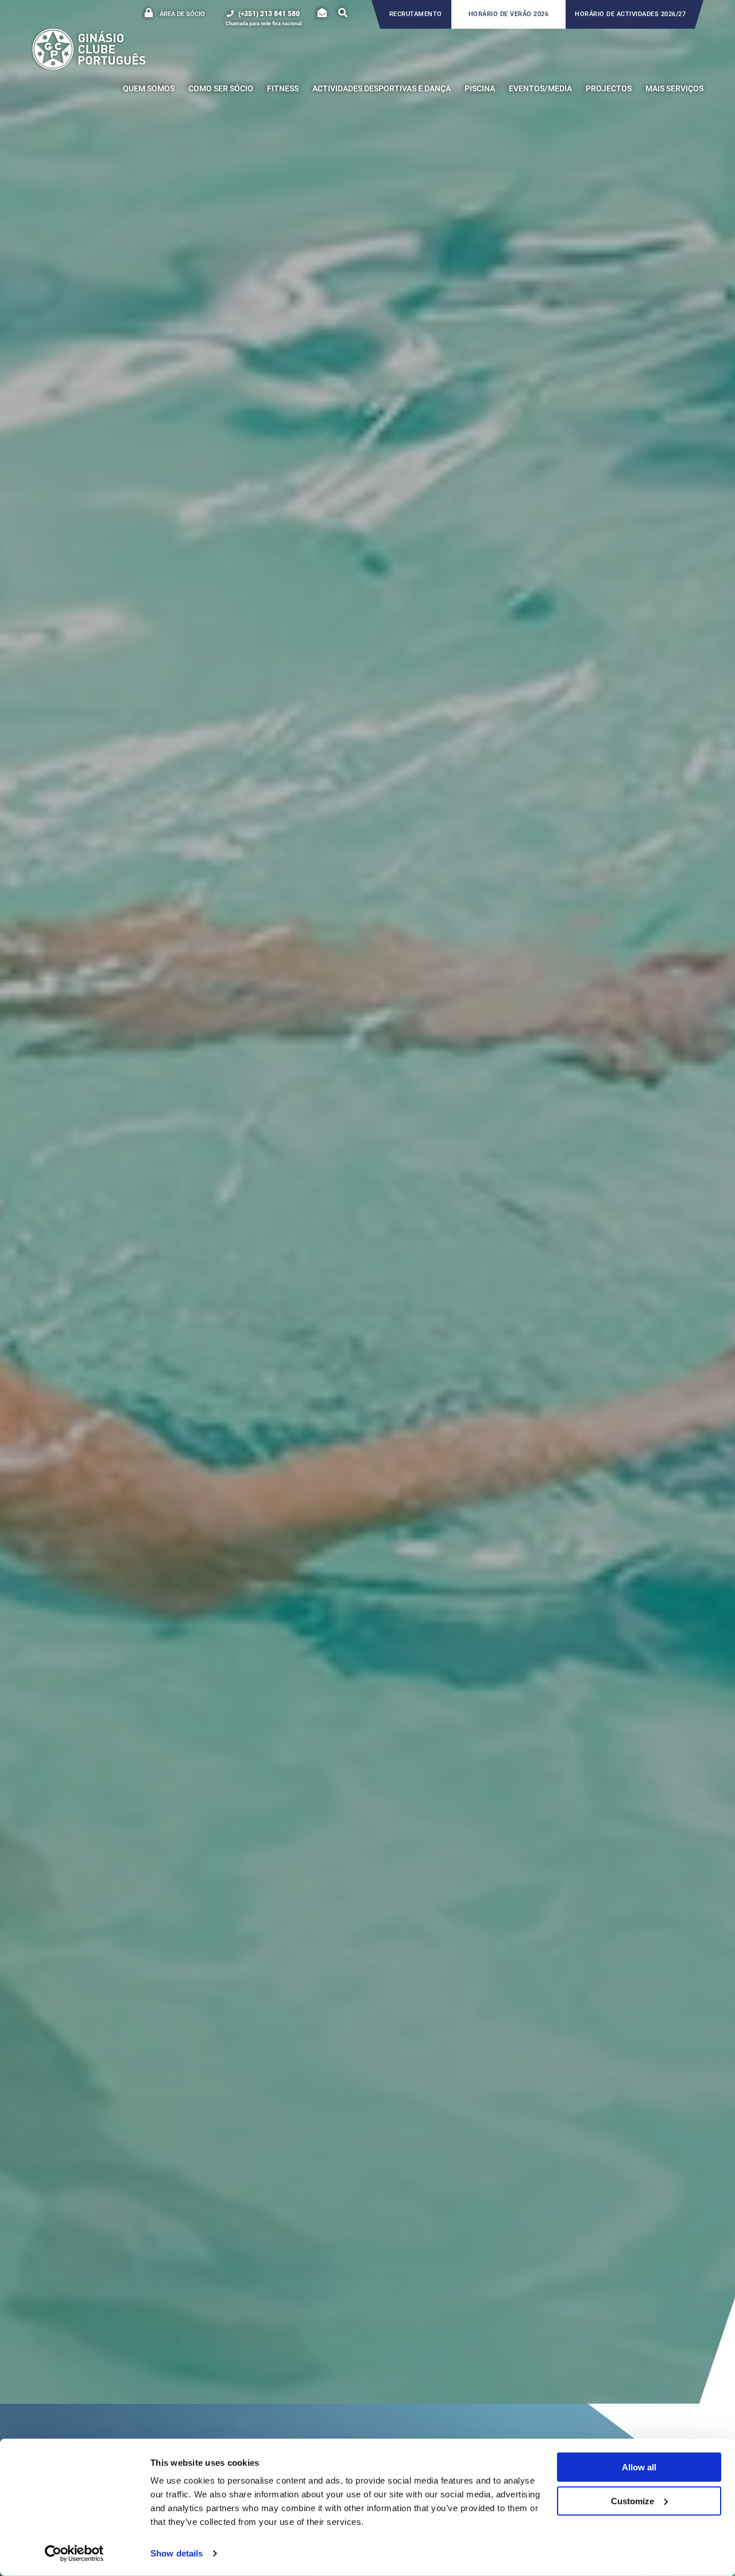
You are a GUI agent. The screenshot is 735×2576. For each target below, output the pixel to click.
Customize (633, 2501)
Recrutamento (416, 14)
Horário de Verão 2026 (509, 14)
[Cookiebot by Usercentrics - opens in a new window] (74, 2554)
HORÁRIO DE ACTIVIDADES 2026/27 (630, 14)
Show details (177, 2553)
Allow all (639, 2467)
